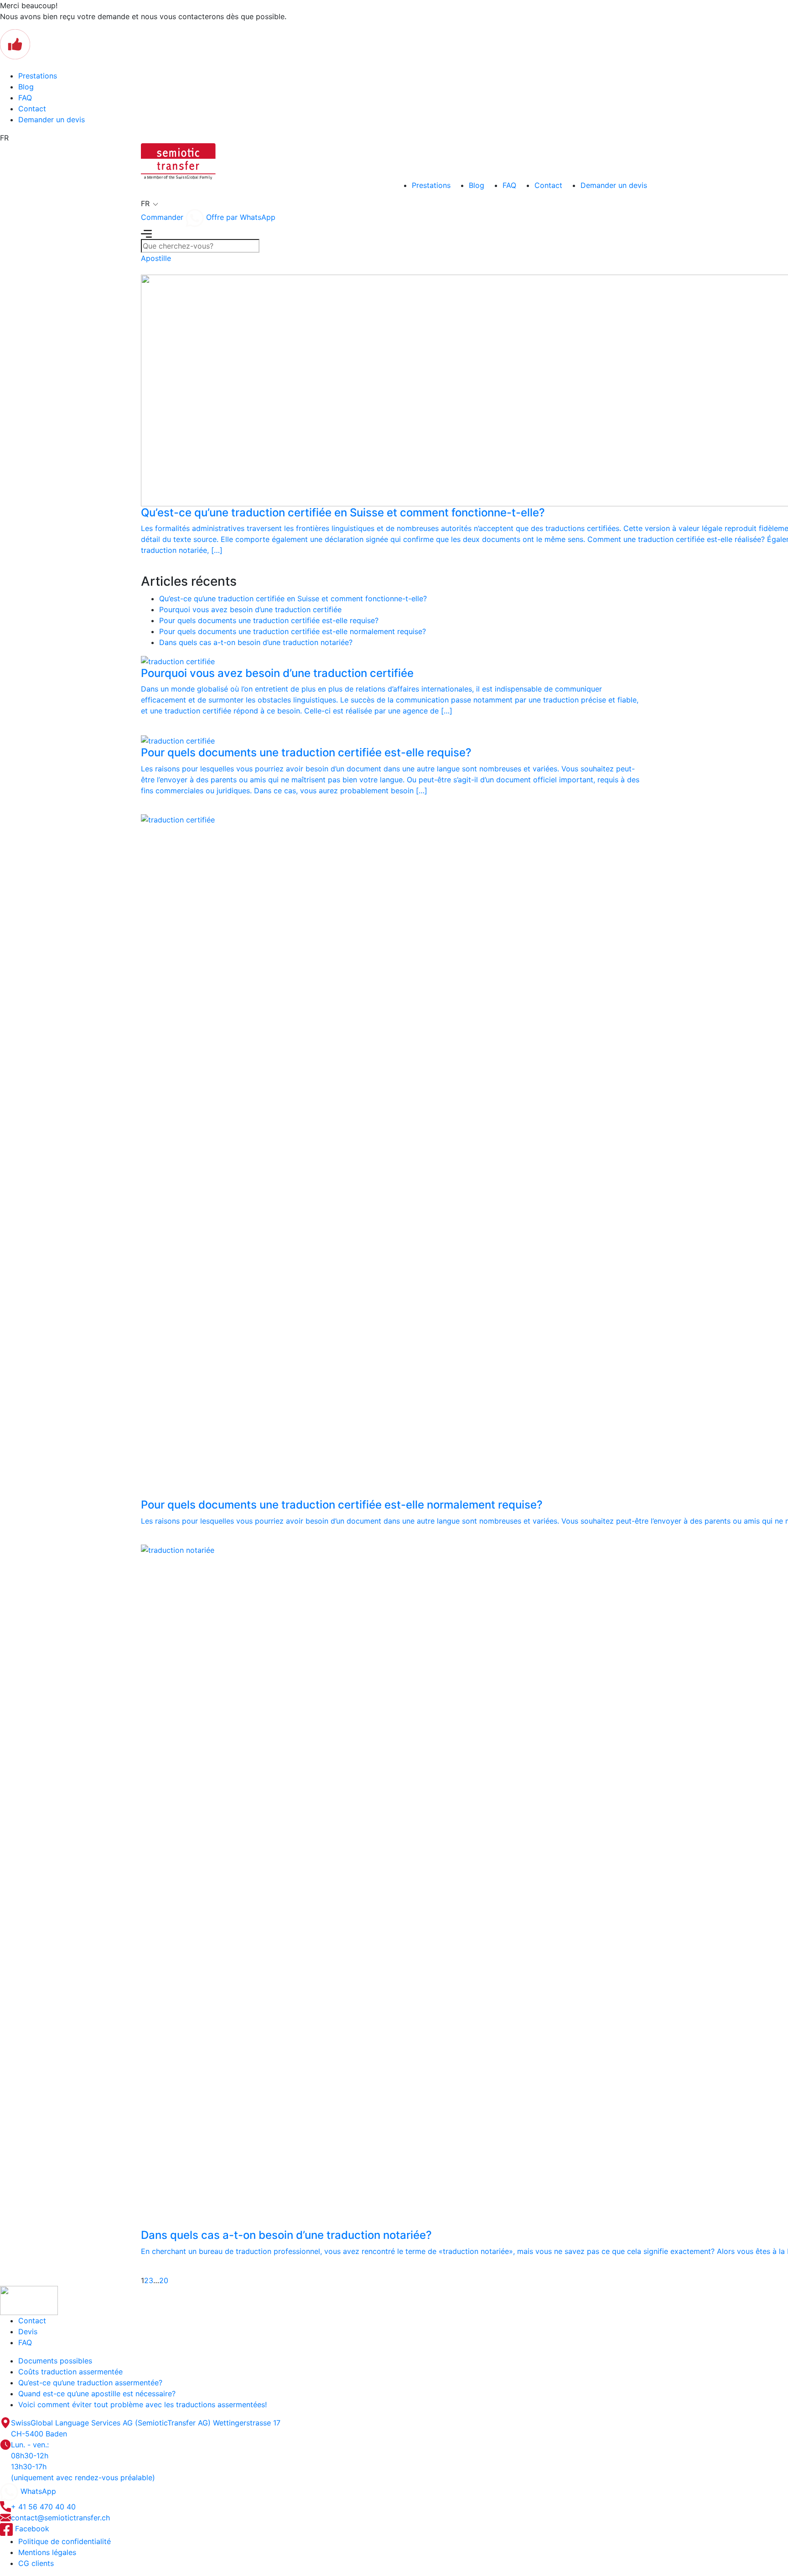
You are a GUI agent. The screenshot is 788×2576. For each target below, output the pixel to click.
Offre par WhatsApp (240, 217)
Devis (28, 2331)
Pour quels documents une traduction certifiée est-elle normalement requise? (293, 631)
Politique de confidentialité (65, 2541)
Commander (162, 217)
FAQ (25, 98)
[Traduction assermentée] (178, 161)
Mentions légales (47, 2552)
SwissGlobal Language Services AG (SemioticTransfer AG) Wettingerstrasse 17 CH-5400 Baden (146, 2428)
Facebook (31, 2529)
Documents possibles (55, 2361)
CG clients (36, 2563)
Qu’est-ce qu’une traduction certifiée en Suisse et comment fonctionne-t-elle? (293, 598)
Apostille (156, 258)
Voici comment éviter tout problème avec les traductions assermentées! (143, 2404)
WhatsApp (37, 2491)
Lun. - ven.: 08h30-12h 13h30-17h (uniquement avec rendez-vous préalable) (83, 2461)
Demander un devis (52, 120)
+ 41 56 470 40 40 (43, 2507)
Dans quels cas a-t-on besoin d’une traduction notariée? (256, 642)
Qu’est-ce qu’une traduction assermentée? (90, 2383)
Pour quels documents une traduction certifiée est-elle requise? (269, 620)
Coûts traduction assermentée (70, 2372)
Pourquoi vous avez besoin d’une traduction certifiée (250, 609)
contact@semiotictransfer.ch (60, 2518)
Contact (32, 109)
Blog (26, 87)
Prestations (38, 76)
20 (164, 2280)
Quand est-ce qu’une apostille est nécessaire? (97, 2394)
